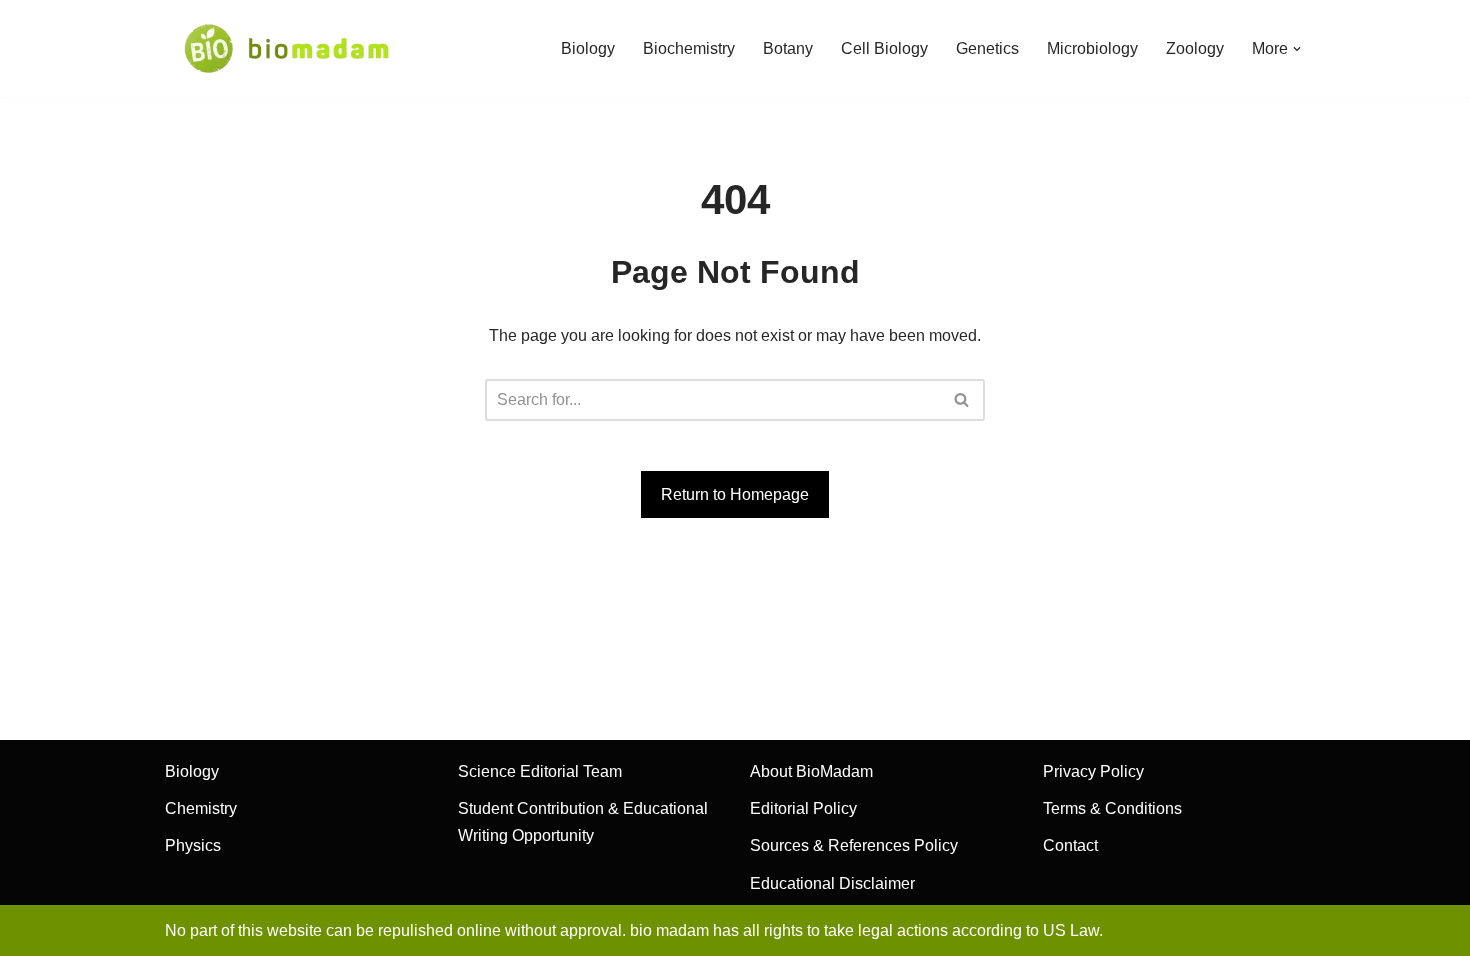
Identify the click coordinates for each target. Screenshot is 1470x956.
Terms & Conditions (1112, 808)
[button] (1297, 49)
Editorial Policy (803, 808)
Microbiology (1092, 48)
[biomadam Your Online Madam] (286, 48)
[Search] (962, 400)
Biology (588, 48)
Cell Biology (884, 48)
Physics (193, 845)
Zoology (1195, 48)
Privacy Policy (1093, 771)
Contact (1070, 845)
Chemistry (201, 808)
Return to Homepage (735, 494)
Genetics (987, 48)
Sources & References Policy (854, 845)
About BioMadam (811, 771)
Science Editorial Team (540, 771)
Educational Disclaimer (832, 883)
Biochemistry (689, 48)
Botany (788, 48)
